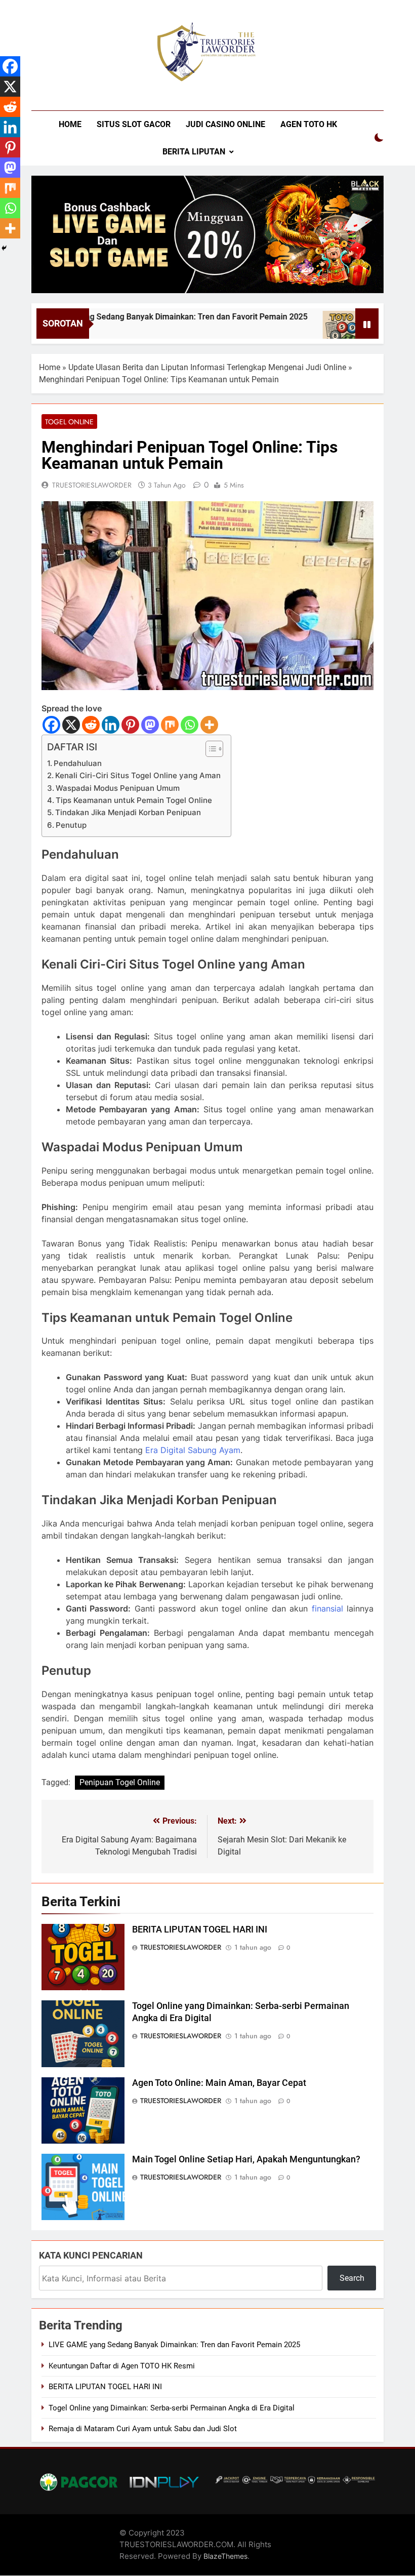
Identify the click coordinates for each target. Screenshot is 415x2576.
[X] (71, 725)
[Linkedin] (111, 725)
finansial (327, 1608)
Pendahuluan (78, 763)
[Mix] (170, 725)
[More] (209, 725)
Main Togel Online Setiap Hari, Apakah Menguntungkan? (246, 2159)
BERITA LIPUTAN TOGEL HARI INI (200, 1929)
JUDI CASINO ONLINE (225, 124)
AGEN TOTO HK (309, 124)
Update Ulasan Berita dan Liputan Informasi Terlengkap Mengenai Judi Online (207, 367)
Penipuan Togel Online (120, 1782)
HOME (70, 124)
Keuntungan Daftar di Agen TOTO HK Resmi (122, 2366)
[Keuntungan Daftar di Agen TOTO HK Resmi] (312, 330)
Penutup (71, 825)
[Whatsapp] (190, 725)
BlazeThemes (225, 2556)
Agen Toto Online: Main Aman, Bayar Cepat (219, 2083)
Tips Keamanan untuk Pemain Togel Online (134, 800)
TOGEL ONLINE (69, 422)
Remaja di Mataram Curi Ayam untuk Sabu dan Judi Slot (143, 2429)
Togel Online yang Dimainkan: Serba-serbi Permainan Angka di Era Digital (172, 2408)
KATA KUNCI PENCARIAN (91, 2255)
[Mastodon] (150, 725)
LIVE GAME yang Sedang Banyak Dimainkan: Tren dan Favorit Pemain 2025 (140, 317)
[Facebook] (51, 725)
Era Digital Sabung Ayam (193, 1450)
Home (50, 367)
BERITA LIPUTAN (194, 152)
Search (352, 2278)
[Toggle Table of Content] (209, 749)
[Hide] (4, 248)
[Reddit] (91, 725)
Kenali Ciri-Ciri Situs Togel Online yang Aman (138, 775)
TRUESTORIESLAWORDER (92, 485)
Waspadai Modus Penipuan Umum (118, 788)
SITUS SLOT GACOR (134, 124)
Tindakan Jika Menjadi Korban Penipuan (128, 812)
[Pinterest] (130, 725)
